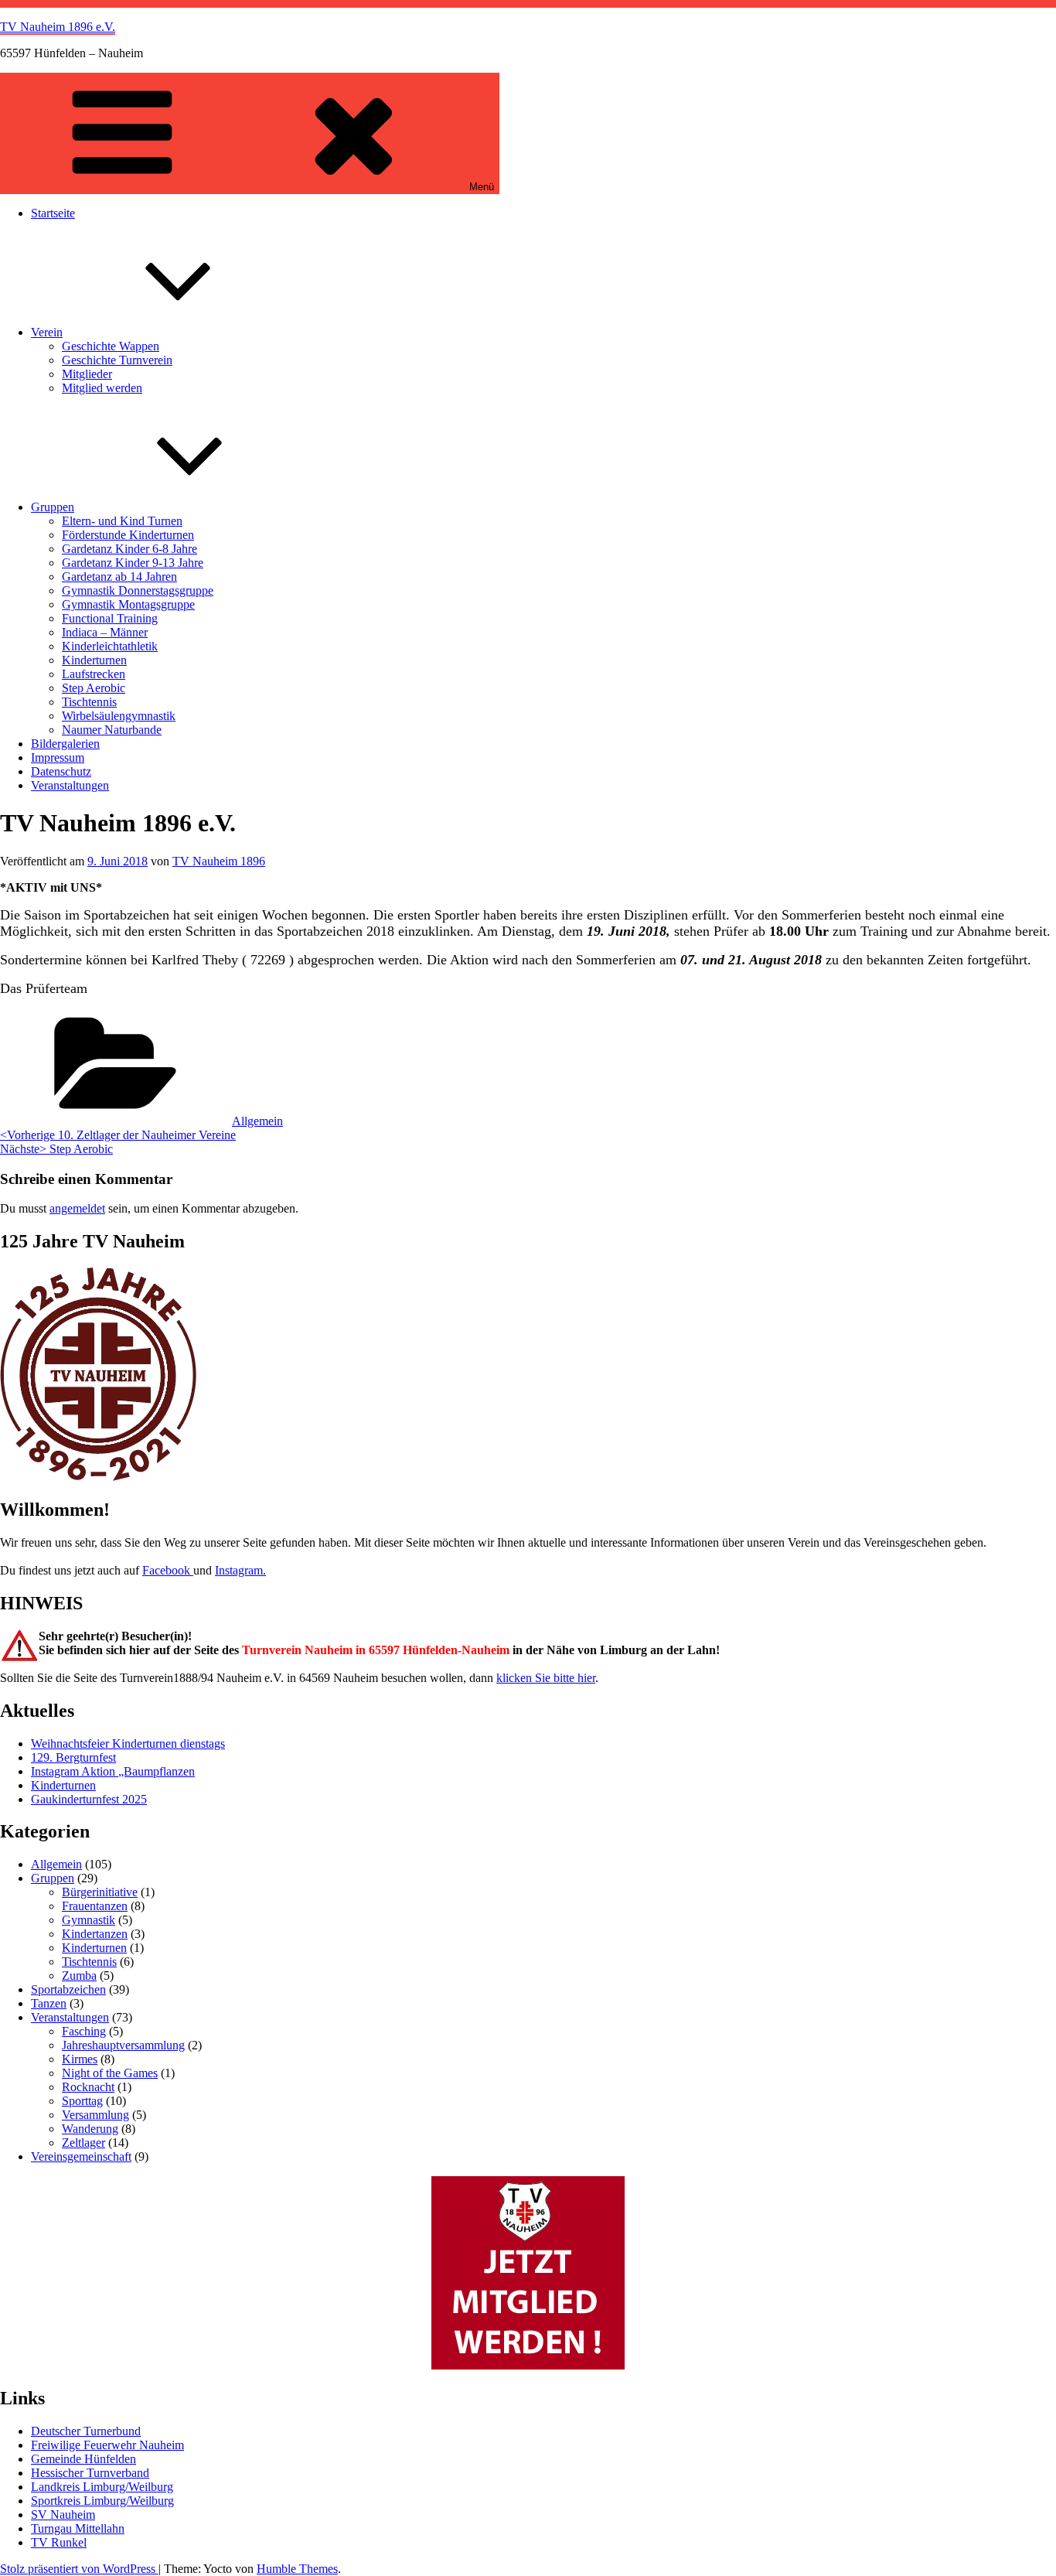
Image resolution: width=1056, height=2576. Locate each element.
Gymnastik (89, 1920)
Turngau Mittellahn (78, 2528)
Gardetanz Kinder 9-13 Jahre (133, 563)
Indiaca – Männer (105, 632)
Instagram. (240, 1570)
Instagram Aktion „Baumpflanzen (113, 1771)
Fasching (84, 2031)
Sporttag (82, 2101)
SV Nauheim (63, 2515)
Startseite (53, 213)
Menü (482, 187)
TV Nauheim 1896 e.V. (58, 27)
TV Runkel (59, 2542)
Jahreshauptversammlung (123, 2045)
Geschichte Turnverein (117, 360)
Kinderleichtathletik (110, 646)
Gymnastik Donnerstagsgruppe (138, 590)
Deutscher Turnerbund (86, 2431)
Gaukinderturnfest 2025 (89, 1799)
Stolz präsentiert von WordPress (79, 2569)
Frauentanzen (95, 1906)
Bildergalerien (65, 744)
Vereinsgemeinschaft (81, 2156)
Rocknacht (88, 2087)
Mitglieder (87, 374)
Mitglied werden (102, 388)
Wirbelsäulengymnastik (119, 716)
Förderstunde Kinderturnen (128, 535)
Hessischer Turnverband (90, 2473)
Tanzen (49, 2003)
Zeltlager (83, 2143)
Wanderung (90, 2129)
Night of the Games (110, 2073)
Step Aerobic (94, 688)
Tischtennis (89, 702)
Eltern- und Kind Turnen (122, 521)
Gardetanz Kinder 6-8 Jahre (129, 549)
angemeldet (77, 1208)
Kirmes (80, 2059)
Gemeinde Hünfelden (83, 2459)
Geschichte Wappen (111, 346)
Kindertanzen (95, 1934)
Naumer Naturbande (112, 730)
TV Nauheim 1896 (219, 861)
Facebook (168, 1570)
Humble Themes (297, 2569)
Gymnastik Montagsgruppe (128, 604)
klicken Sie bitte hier (546, 1678)
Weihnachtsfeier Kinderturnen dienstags (128, 1743)
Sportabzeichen (68, 1989)
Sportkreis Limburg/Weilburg (102, 2501)
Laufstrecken (94, 674)
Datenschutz (61, 771)
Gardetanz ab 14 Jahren (119, 577)
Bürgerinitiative (100, 1892)
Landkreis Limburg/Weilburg (102, 2487)
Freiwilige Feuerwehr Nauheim (107, 2445)
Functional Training (110, 618)
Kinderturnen (94, 660)
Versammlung (95, 2115)
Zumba (79, 1976)
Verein (47, 332)
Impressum (58, 757)
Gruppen (53, 507)
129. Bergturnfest (73, 1757)
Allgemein (257, 1121)
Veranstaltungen (70, 785)
